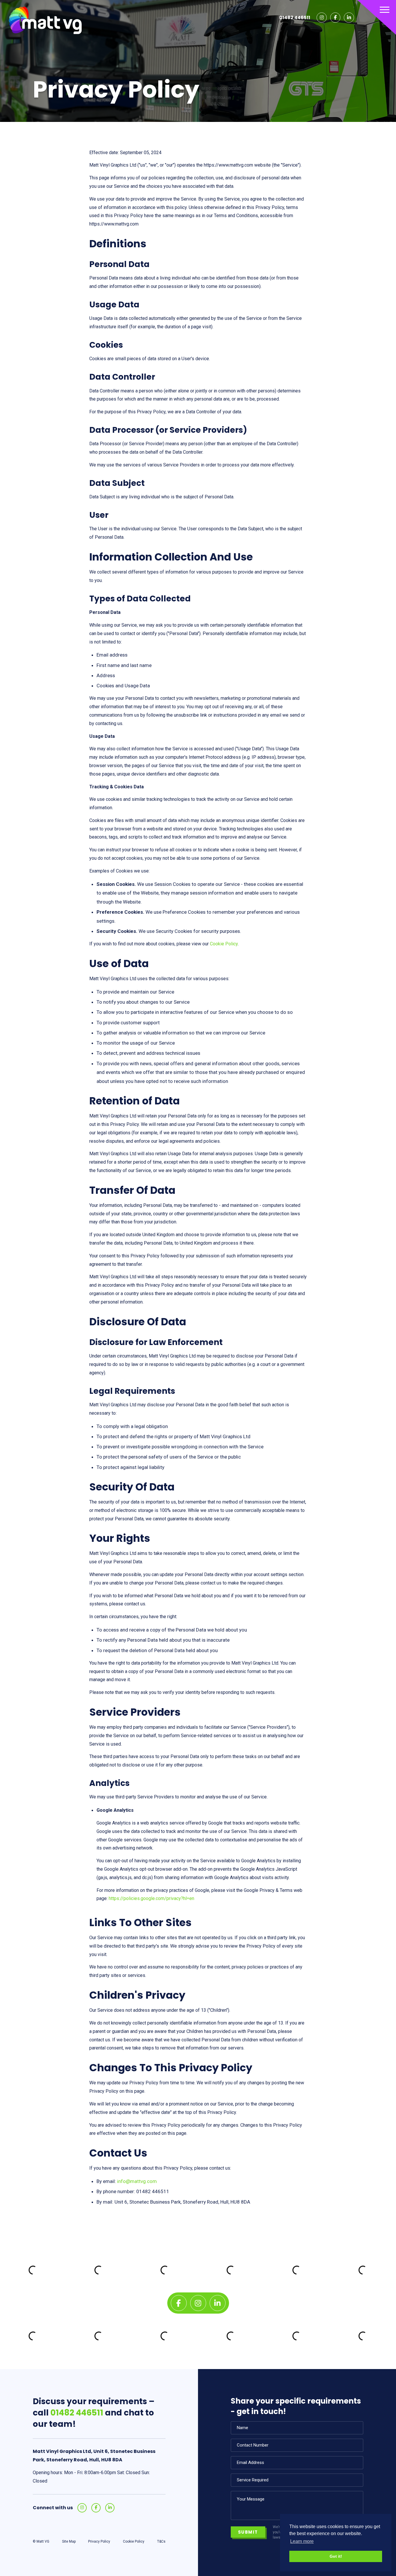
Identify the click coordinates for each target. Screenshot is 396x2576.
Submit (248, 2532)
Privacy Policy (99, 2541)
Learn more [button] (302, 2541)
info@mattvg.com (137, 2181)
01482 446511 (295, 18)
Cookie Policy (224, 944)
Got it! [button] (336, 2556)
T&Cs (161, 2541)
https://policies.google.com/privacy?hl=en (151, 1898)
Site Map (69, 2541)
